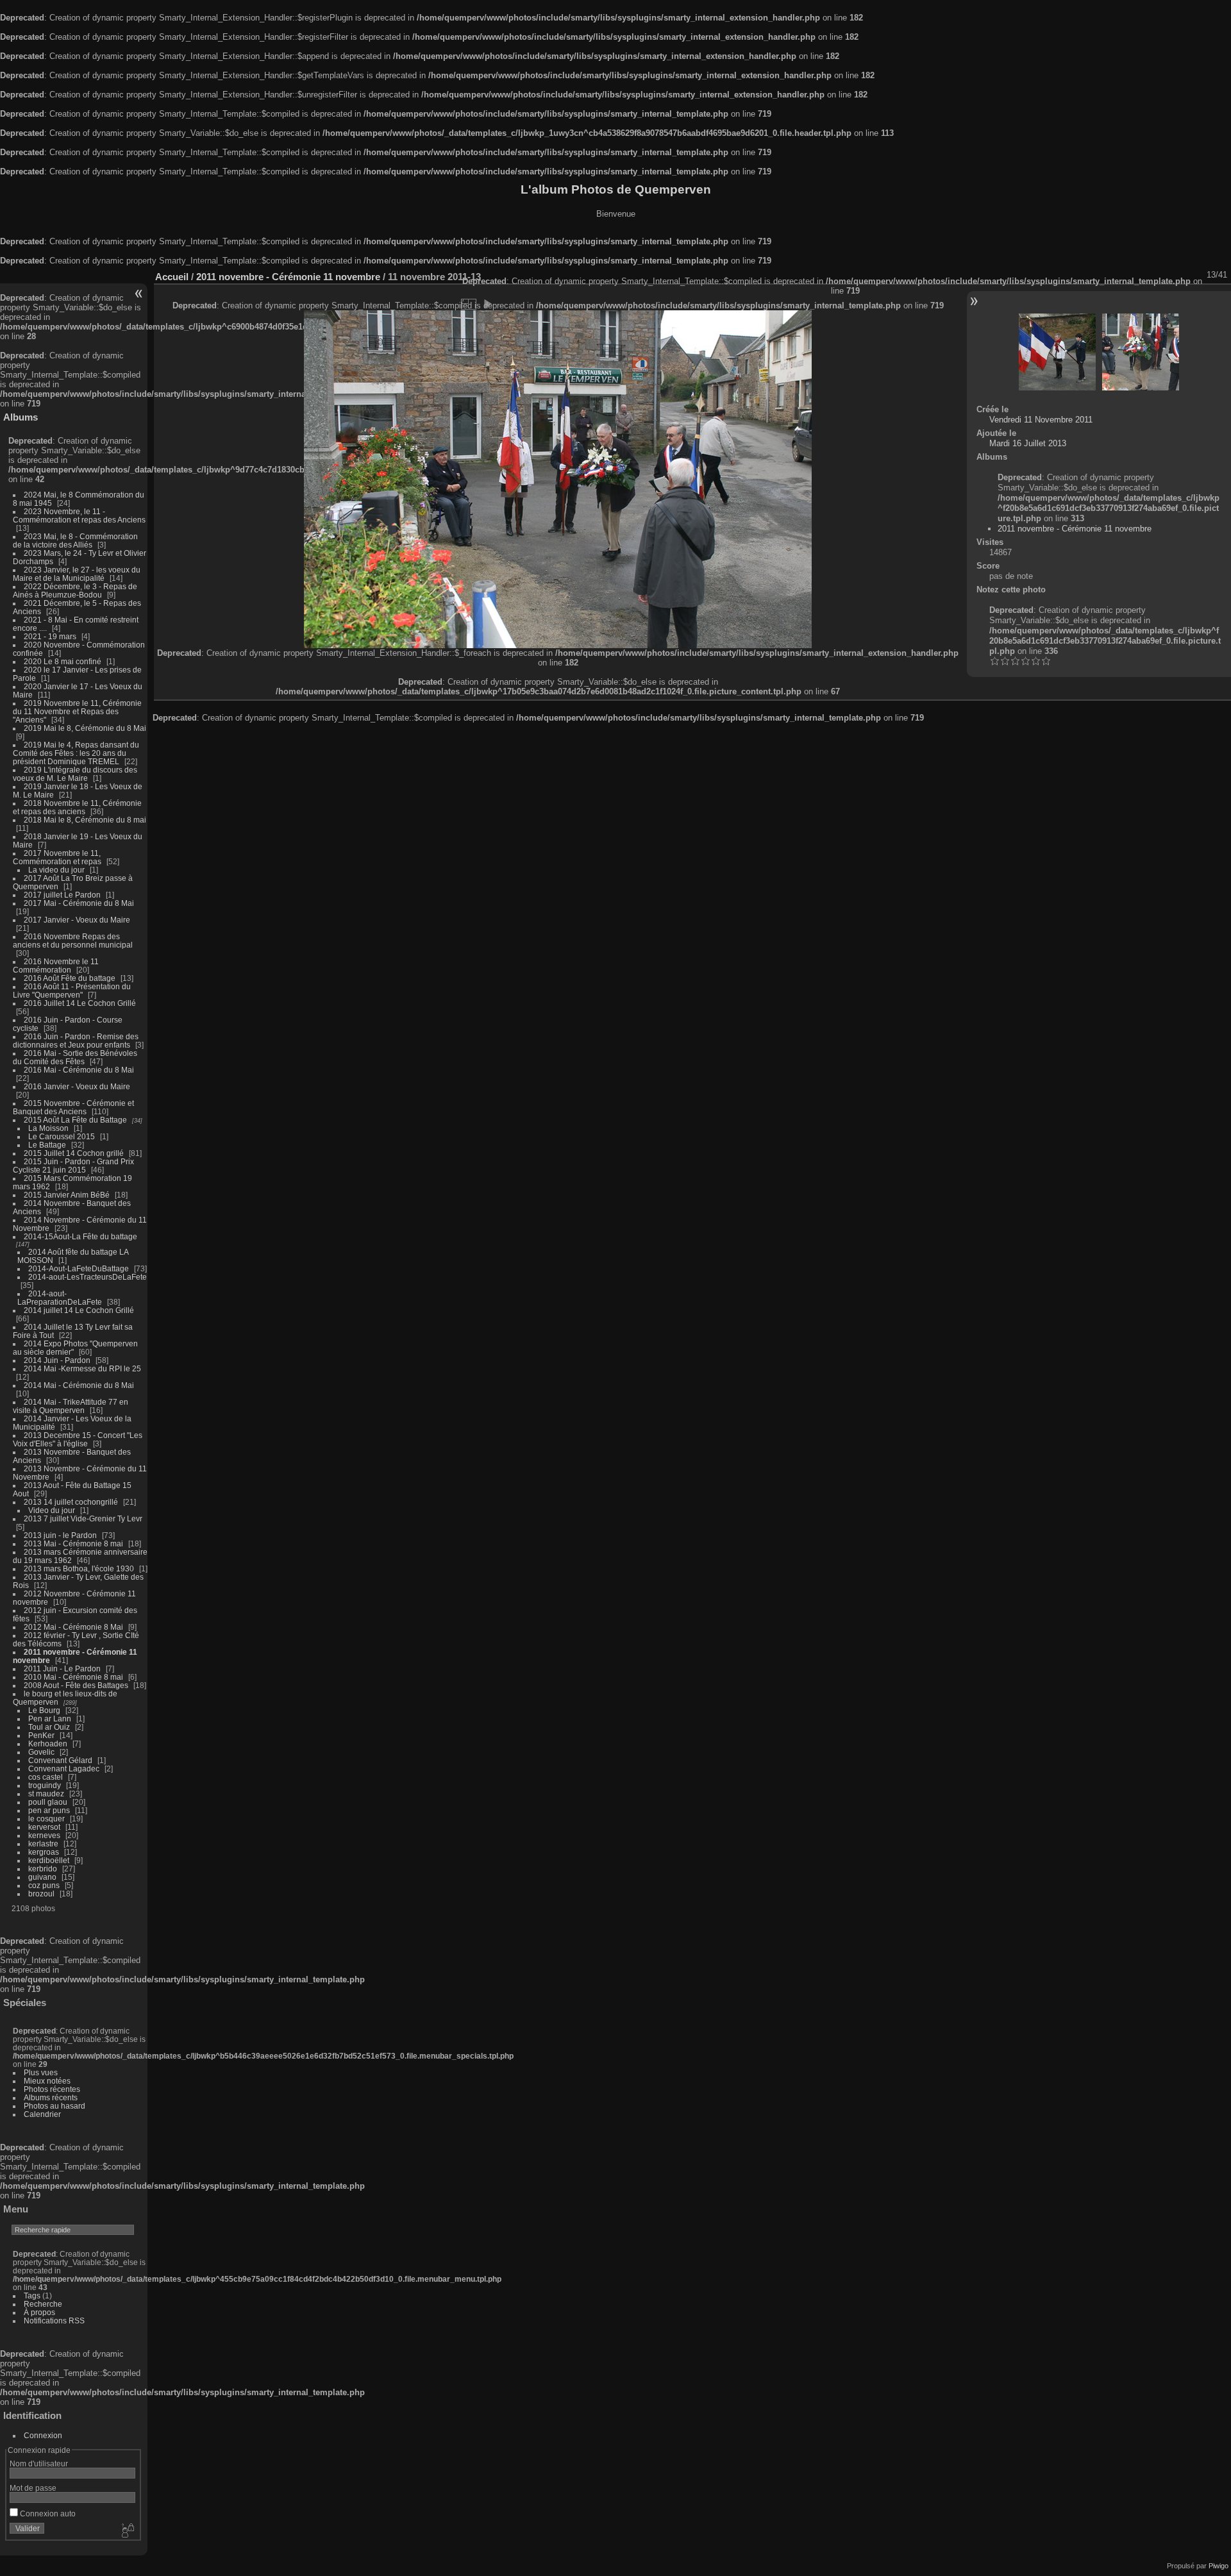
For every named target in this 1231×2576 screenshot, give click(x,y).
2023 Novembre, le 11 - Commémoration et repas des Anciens (79, 515)
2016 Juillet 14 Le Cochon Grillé (80, 1003)
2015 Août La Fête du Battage (75, 1120)
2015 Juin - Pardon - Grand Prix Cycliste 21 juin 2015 (73, 1166)
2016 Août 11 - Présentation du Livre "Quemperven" (72, 991)
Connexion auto (47, 2513)
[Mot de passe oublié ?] (127, 2531)
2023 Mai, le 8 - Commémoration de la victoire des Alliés (75, 540)
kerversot (44, 1827)
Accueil (172, 277)
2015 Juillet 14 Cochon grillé (74, 1153)
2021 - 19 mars (50, 636)
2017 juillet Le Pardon (62, 895)
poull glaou (48, 1802)
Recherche (43, 2304)
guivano (42, 1877)
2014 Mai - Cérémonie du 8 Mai (79, 1385)
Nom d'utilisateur (39, 2463)
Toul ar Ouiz (49, 1727)
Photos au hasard (54, 2106)
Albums (21, 417)
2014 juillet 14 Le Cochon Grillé (79, 1310)
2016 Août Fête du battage (70, 978)
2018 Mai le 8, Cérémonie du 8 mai (85, 820)
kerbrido (43, 1869)
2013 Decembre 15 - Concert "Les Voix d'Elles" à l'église (78, 1439)
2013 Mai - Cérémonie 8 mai (73, 1543)
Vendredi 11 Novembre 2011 (1041, 420)
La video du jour (56, 870)
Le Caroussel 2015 (62, 1136)
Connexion (43, 2435)
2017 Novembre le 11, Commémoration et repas (57, 857)
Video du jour (52, 1510)
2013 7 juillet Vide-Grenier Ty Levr (83, 1518)
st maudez (46, 1794)
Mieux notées (47, 2081)
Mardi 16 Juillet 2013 (1028, 443)
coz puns (44, 1885)
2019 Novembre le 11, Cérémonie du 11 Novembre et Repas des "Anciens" (77, 711)
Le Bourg (44, 1710)
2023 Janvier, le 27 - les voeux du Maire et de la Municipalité (77, 574)
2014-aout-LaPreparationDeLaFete (60, 1298)
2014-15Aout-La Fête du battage (80, 1236)
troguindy (45, 1785)
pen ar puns (49, 1810)
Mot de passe (33, 2488)
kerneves (44, 1835)
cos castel (46, 1777)
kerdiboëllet (49, 1860)
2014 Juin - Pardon (57, 1360)
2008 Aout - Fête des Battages (76, 1685)
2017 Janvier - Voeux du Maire (77, 920)
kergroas (44, 1852)
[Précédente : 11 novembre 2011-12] (1057, 352)
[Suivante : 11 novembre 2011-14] (1141, 352)
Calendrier (42, 2114)
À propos (39, 2312)
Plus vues (41, 2072)
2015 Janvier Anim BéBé (67, 1195)
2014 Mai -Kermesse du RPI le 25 (82, 1368)
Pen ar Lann (50, 1719)
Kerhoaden (48, 1744)
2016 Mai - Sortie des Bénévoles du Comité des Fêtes (75, 1057)
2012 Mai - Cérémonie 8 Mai (73, 1627)
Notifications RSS (54, 2321)
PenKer (41, 1735)
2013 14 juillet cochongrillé (72, 1502)
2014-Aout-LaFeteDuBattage (79, 1268)
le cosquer (46, 1819)
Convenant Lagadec (64, 1769)
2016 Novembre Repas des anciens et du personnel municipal (73, 941)
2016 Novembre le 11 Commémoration (56, 966)
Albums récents (51, 2097)
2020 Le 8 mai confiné (63, 661)
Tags (32, 2296)
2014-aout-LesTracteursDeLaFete (88, 1277)
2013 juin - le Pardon (60, 1535)
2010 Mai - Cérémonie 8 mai (73, 1677)
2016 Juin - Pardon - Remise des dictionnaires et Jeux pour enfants (76, 1041)
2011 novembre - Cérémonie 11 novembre (288, 277)
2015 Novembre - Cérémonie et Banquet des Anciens (73, 1107)
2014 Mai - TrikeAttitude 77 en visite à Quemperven (71, 1406)
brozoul (41, 1894)
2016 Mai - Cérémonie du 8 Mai (79, 1070)
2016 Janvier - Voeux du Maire (77, 1086)
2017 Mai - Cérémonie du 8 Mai (79, 903)
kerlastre (43, 1844)
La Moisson (48, 1128)
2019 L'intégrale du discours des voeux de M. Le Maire (75, 774)
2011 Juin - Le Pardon (62, 1669)
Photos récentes (52, 2089)
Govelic (41, 1752)
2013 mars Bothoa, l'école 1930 (79, 1568)
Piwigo (1218, 2566)
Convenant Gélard (60, 1760)
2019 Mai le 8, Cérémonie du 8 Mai (85, 728)
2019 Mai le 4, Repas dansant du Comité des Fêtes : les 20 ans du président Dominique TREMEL (76, 753)
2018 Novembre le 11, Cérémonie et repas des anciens (77, 807)
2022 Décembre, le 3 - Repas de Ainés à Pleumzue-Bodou (75, 590)
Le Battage (47, 1145)
